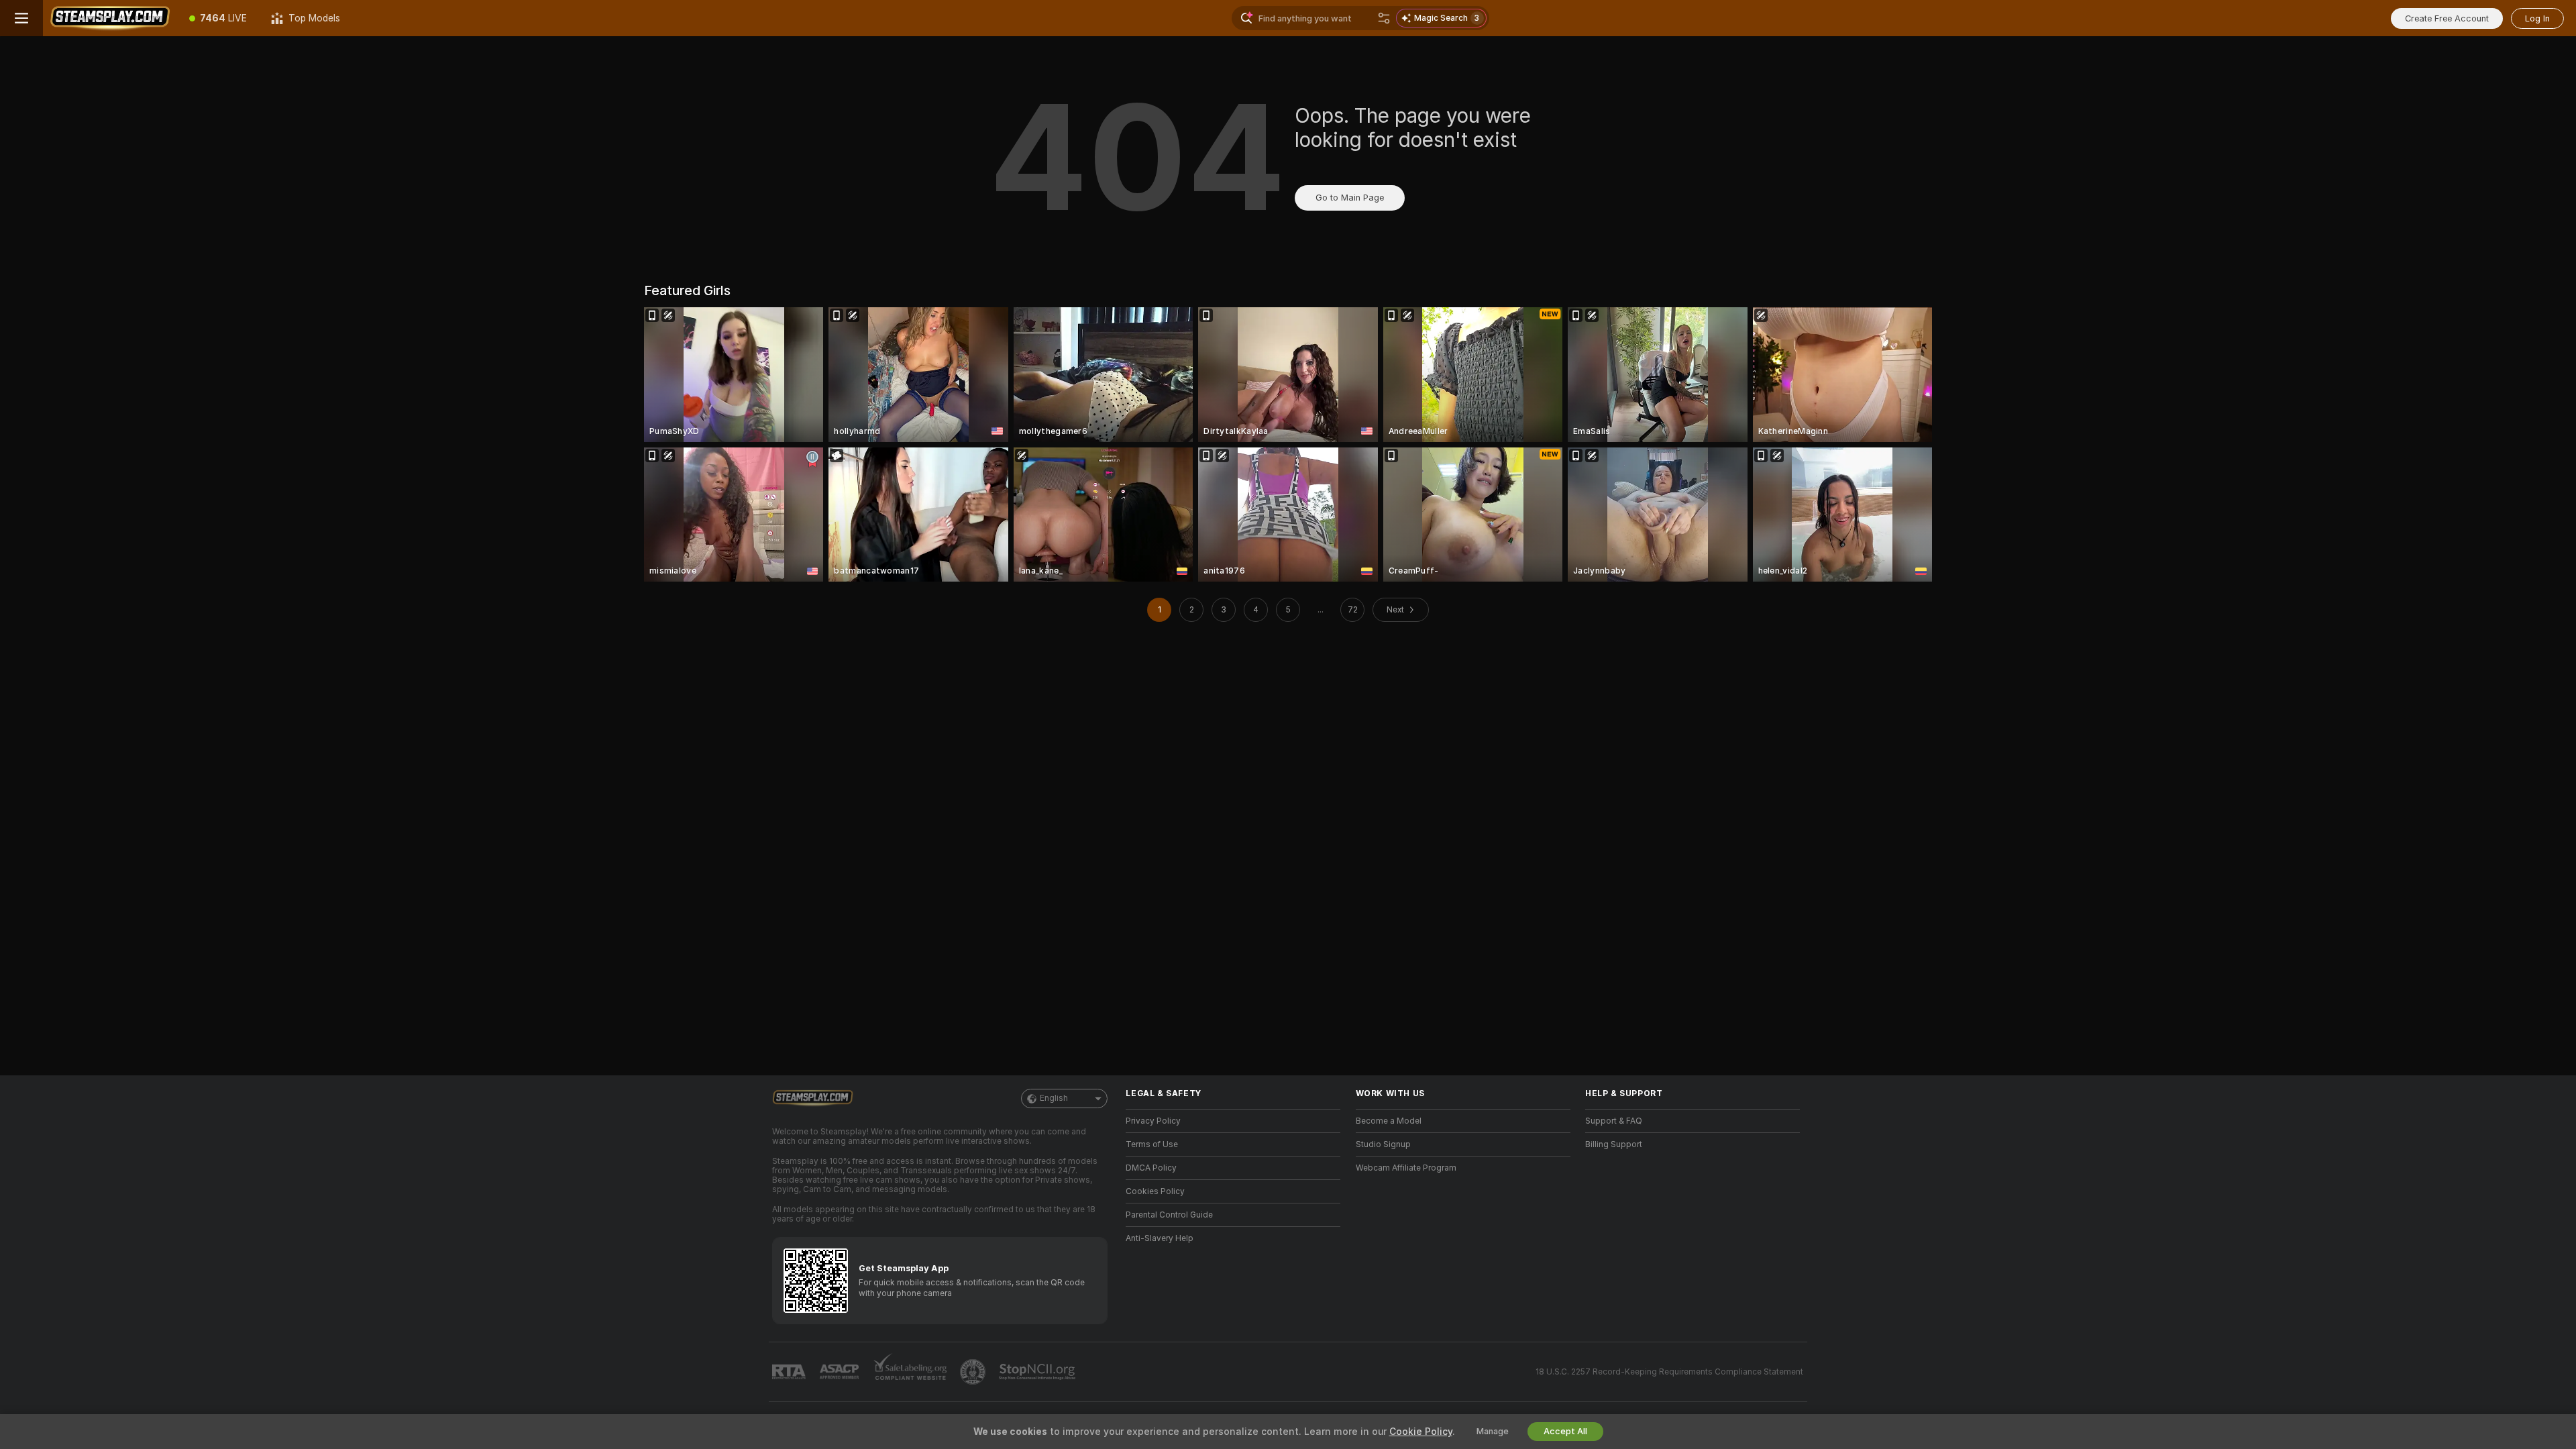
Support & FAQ (1614, 1121)
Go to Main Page (1350, 198)
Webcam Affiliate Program (1406, 1168)
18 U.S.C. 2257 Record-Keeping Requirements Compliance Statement (1669, 1372)
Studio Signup (1383, 1144)
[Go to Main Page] (110, 18)
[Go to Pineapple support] (974, 1372)
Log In (2537, 18)
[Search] (1384, 18)
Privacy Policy (1153, 1121)
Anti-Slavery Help (1160, 1238)
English (1054, 1098)
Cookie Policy (1421, 1432)
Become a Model (1389, 1121)
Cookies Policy (1155, 1191)
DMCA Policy (1151, 1168)
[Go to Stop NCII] (1038, 1372)
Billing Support (1614, 1144)
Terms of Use (1152, 1144)
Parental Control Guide (1169, 1215)
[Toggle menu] (21, 18)
